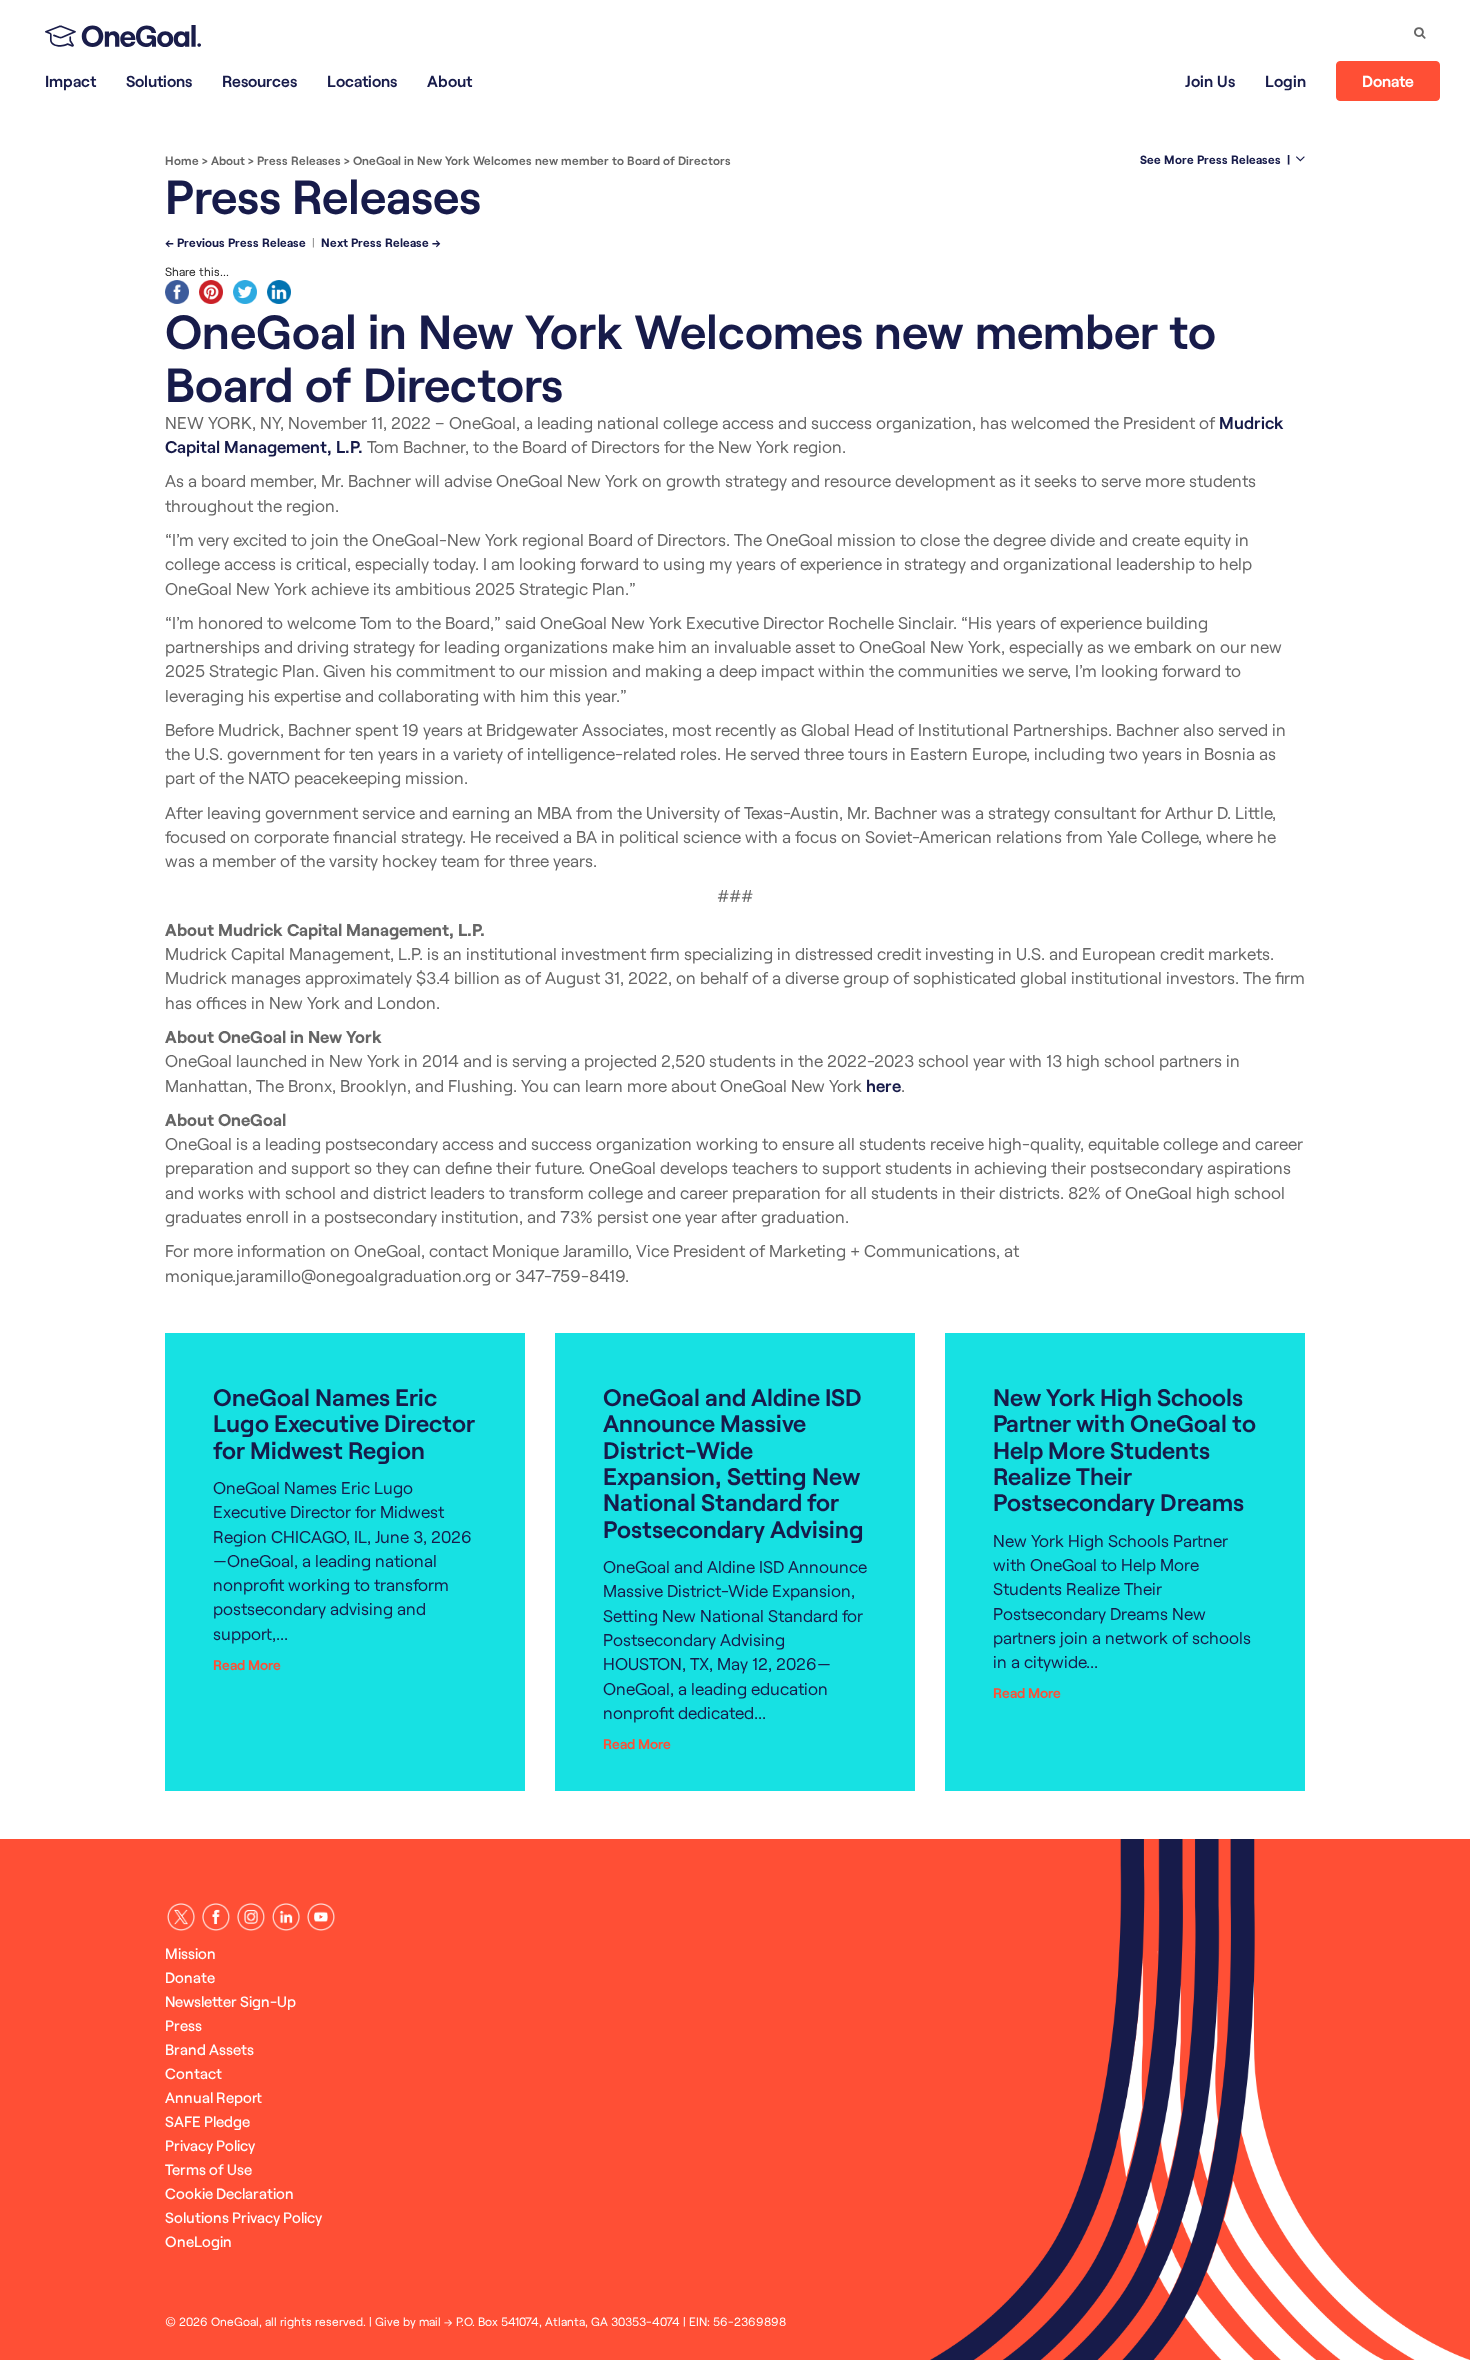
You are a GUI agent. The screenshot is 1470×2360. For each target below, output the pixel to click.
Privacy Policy (210, 2145)
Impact (70, 80)
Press (183, 2025)
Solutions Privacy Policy (243, 2217)
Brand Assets (209, 2049)
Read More (247, 1664)
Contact (193, 2073)
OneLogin (198, 2241)
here (883, 1085)
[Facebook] (216, 1917)
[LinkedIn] (286, 1917)
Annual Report (213, 2097)
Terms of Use (208, 2169)
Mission (190, 1953)
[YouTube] (321, 1917)
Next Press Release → (381, 242)
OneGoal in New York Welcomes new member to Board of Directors (542, 160)
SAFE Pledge (207, 2121)
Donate (1388, 80)
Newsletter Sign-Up (230, 2001)
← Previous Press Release (235, 242)
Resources (259, 80)
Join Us (1210, 80)
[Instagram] (251, 1917)
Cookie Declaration (229, 2193)
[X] (181, 1917)
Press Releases (299, 160)
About (449, 80)
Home (182, 160)
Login (1285, 80)
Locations (362, 80)
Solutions (159, 80)
